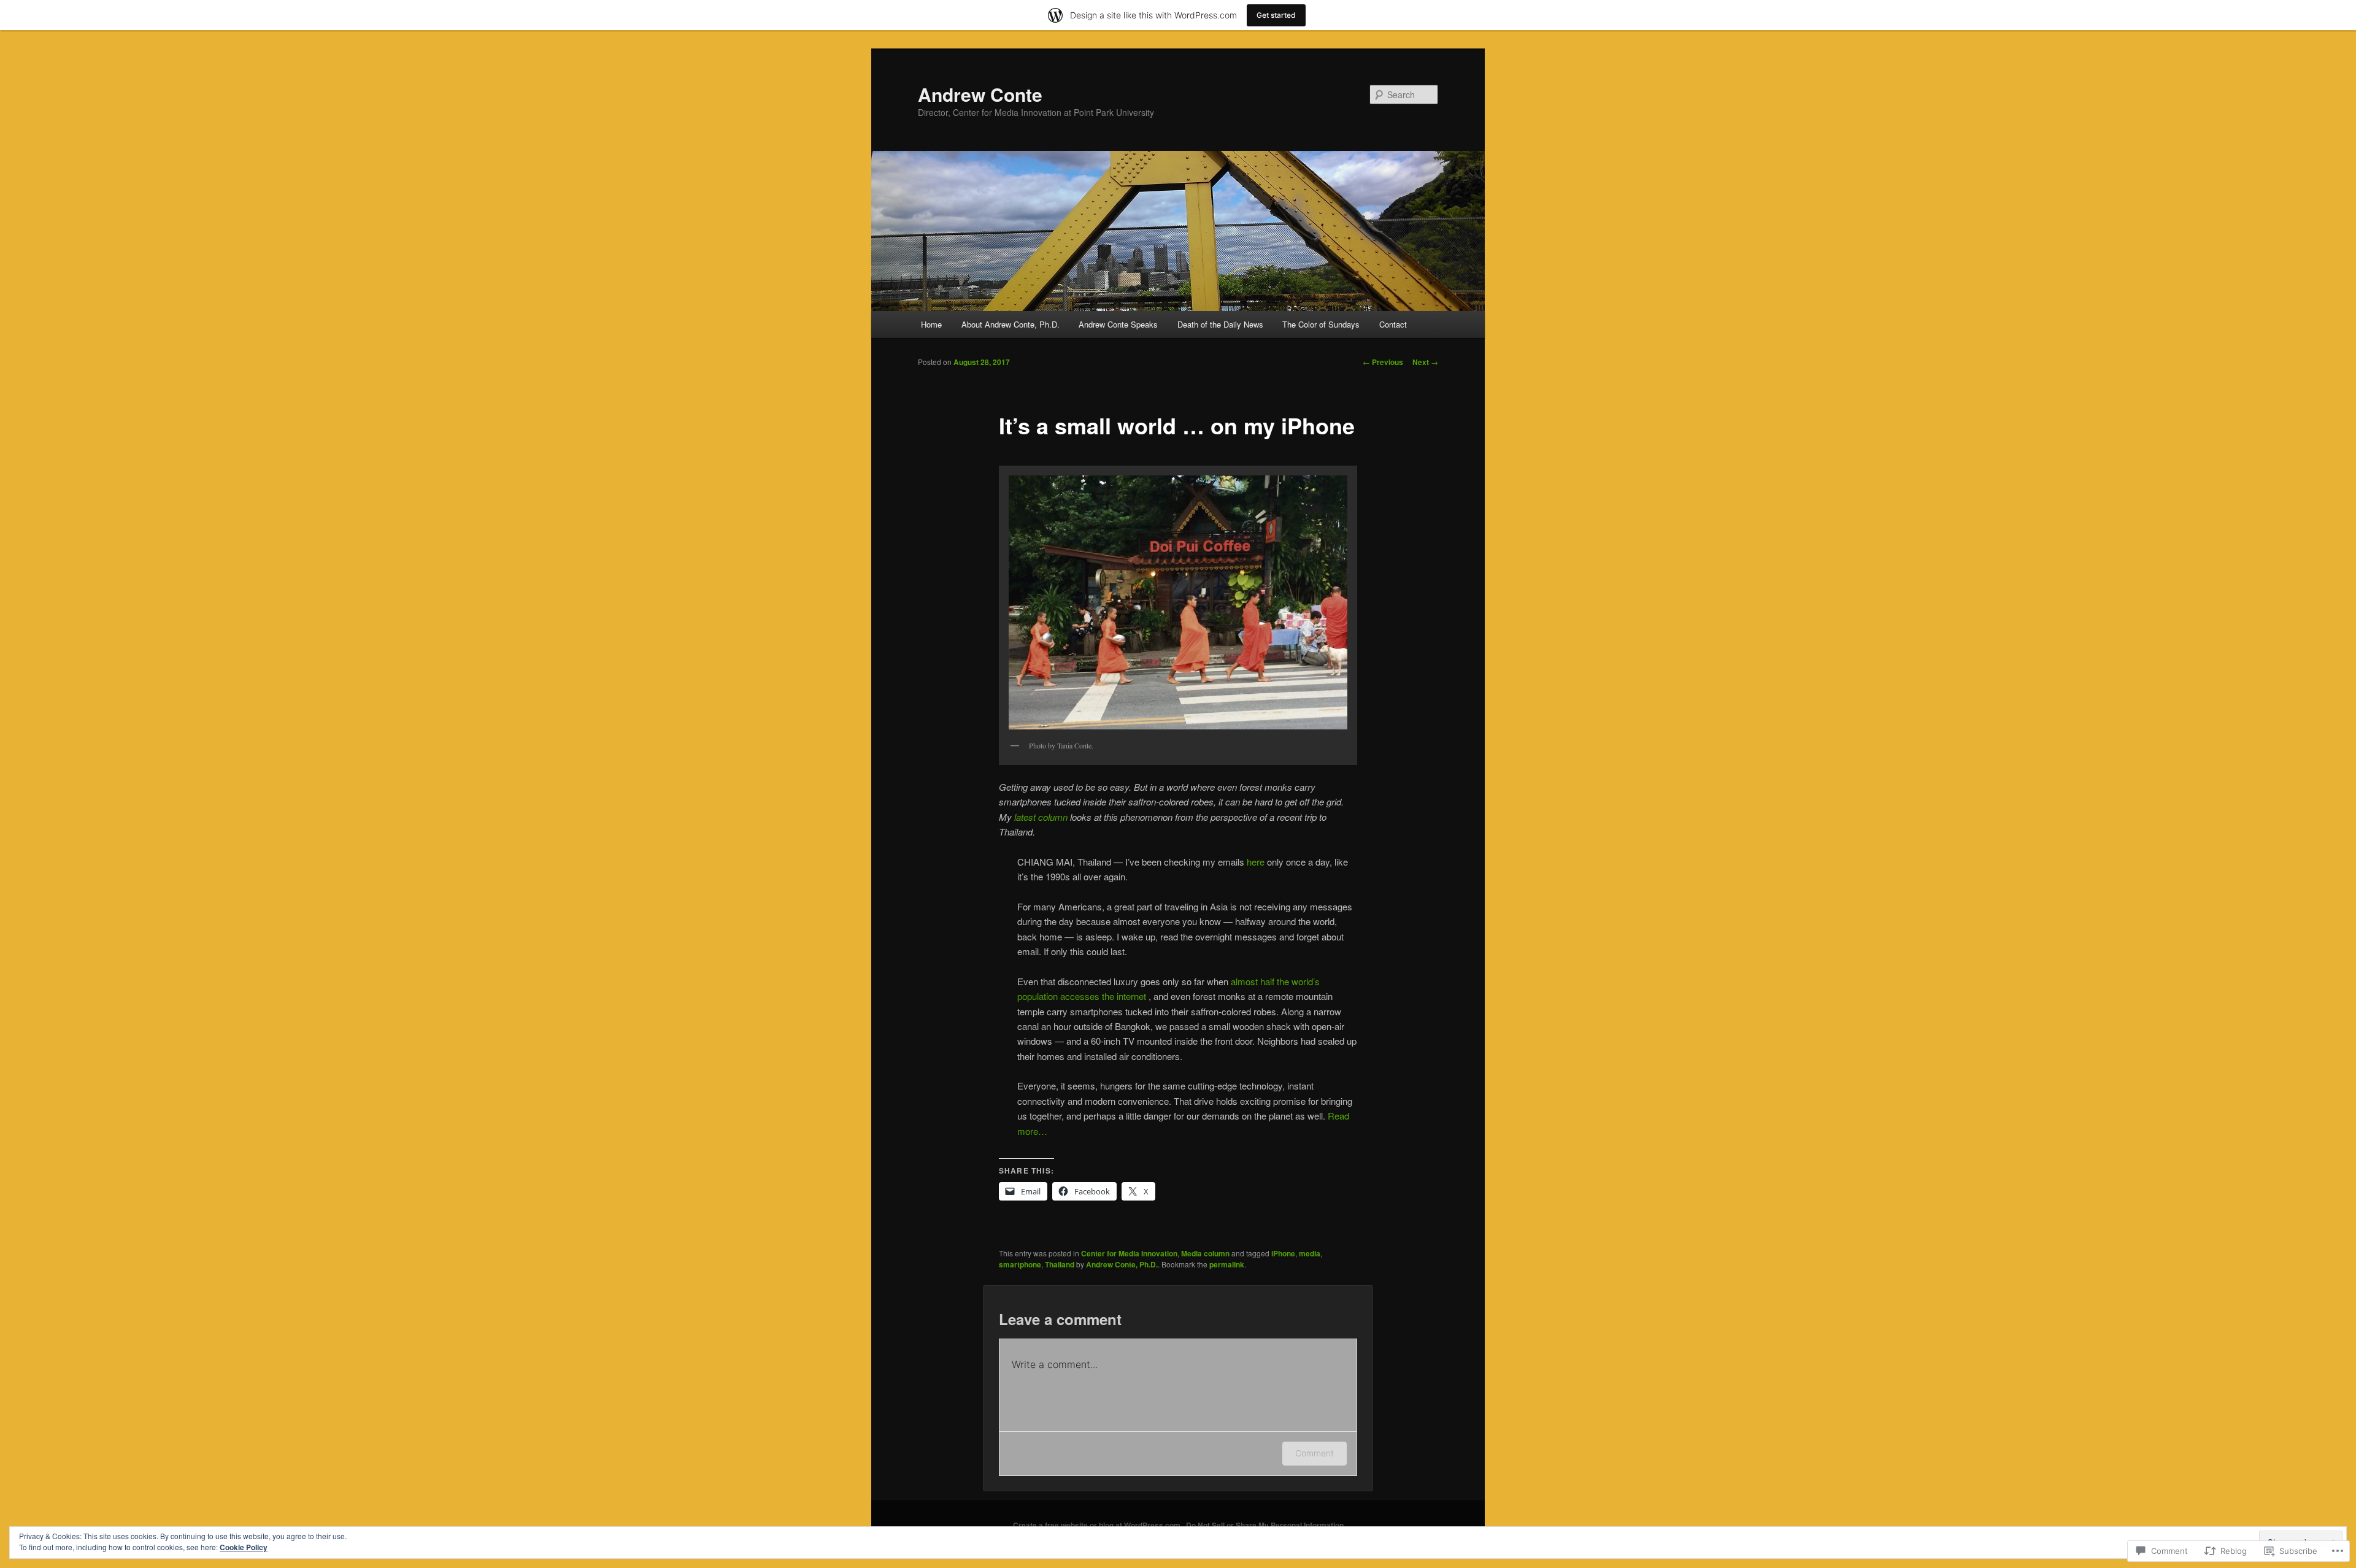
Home (931, 324)
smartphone (1020, 1264)
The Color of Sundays (1321, 324)
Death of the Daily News (1220, 324)
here (1257, 862)
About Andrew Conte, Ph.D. (1011, 324)
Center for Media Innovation (1129, 1253)
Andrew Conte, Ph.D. (1122, 1264)
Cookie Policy (244, 1547)
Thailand (1060, 1264)
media (1310, 1253)
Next (1425, 362)
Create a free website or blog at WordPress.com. (1098, 1525)
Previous (1383, 362)
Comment (1315, 1453)
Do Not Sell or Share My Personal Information (1265, 1525)
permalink (1227, 1264)
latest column (1041, 817)
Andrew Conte (980, 94)
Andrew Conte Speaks (1118, 324)
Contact (1393, 324)
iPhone (1283, 1253)
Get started (1276, 15)
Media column (1205, 1253)
